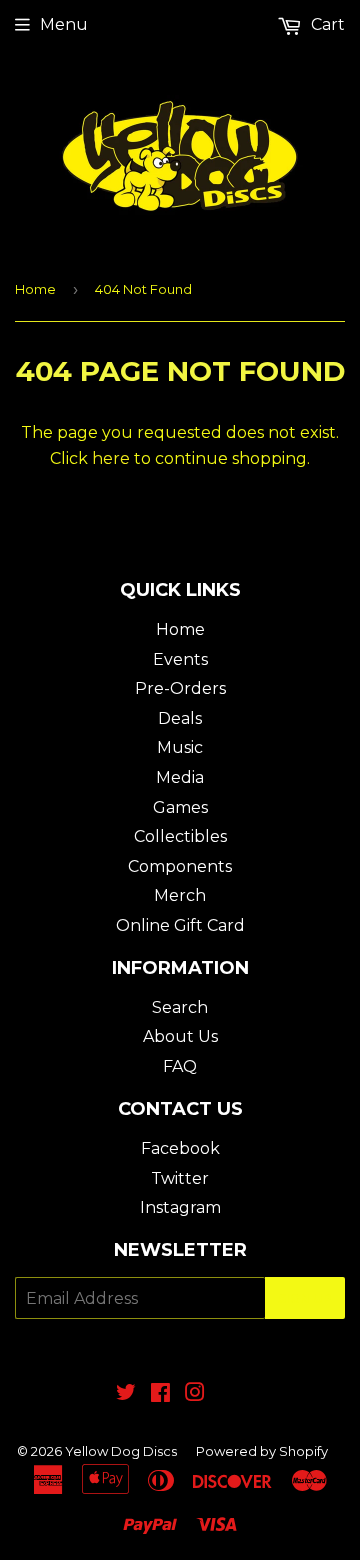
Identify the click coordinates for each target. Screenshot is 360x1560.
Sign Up (305, 1298)
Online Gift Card (180, 925)
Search (180, 1007)
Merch (180, 895)
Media (180, 777)
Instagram (180, 1207)
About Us (180, 1036)
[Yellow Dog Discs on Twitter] (126, 1394)
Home (35, 289)
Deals (180, 718)
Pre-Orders (180, 688)
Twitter (180, 1178)
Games (180, 807)
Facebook (180, 1148)
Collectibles (180, 836)
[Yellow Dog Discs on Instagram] (195, 1394)
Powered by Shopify (262, 1451)
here (111, 458)
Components (180, 866)
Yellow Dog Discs (121, 1451)
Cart (326, 24)
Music (180, 747)
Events (180, 659)
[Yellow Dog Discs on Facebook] (160, 1394)
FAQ (180, 1066)
